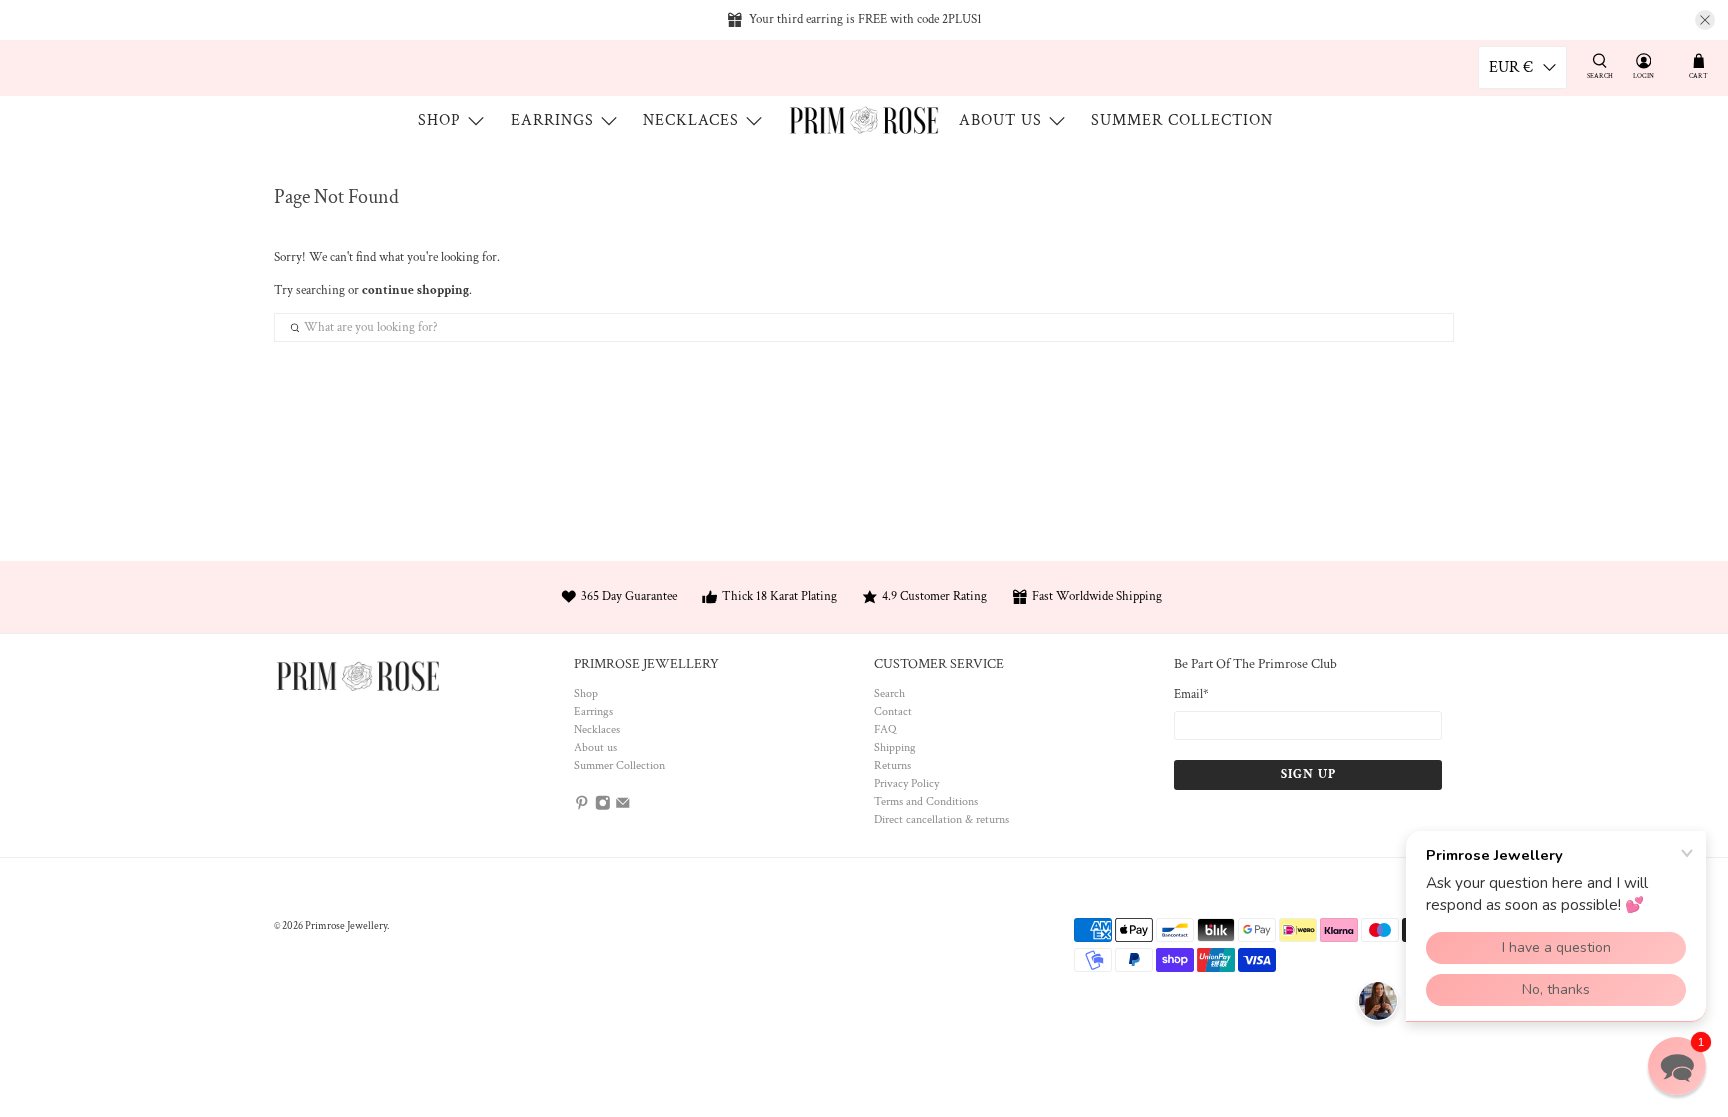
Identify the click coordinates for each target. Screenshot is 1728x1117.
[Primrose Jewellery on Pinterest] (582, 807)
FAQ (885, 729)
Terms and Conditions (926, 801)
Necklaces (691, 120)
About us (1000, 120)
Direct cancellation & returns (941, 819)
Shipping (895, 747)
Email (1191, 694)
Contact (893, 711)
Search (889, 693)
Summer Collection (1182, 120)
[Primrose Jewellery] (864, 120)
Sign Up (1308, 774)
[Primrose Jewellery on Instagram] (603, 807)
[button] (1677, 1066)
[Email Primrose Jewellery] (623, 807)
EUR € (1511, 67)
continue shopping (415, 290)
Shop (439, 120)
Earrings (552, 120)
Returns (892, 765)
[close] (1705, 20)
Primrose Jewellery (346, 926)
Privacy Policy (906, 783)
